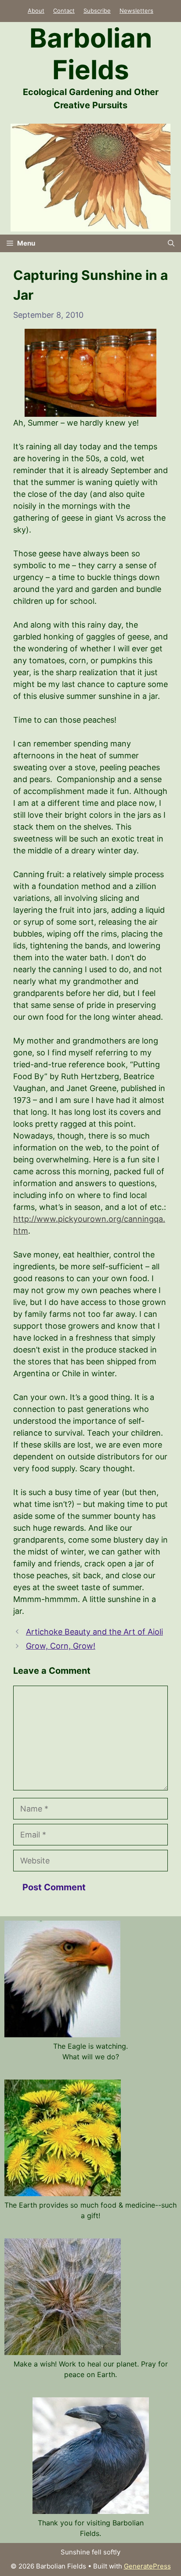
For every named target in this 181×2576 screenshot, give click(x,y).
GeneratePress (147, 2566)
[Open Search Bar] (171, 243)
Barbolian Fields (91, 54)
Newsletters (136, 11)
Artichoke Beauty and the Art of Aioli (94, 1632)
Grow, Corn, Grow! (61, 1646)
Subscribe (97, 11)
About (36, 11)
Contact (64, 11)
